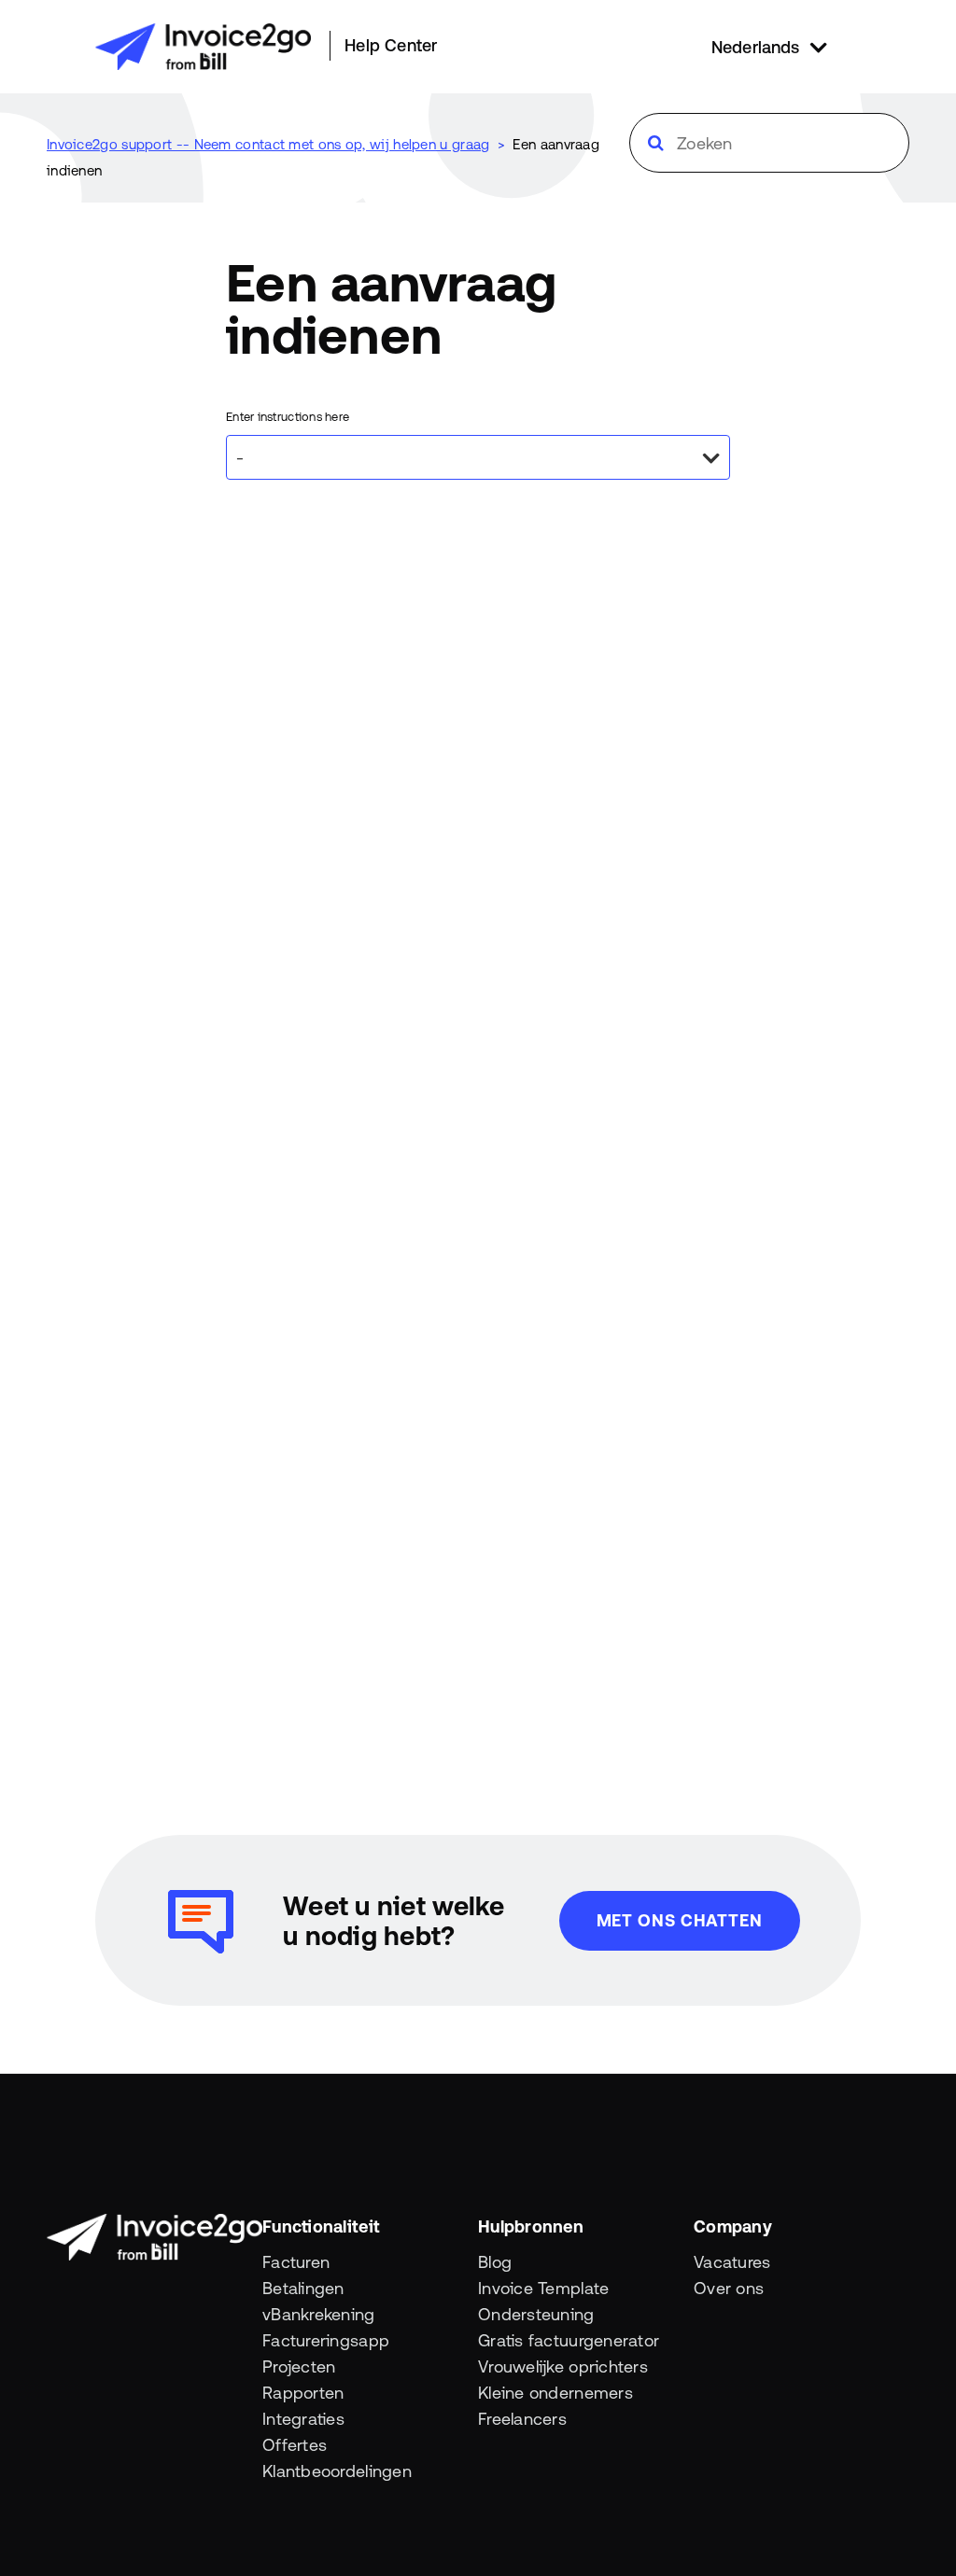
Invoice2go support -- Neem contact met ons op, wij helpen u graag (268, 144)
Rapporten (303, 2393)
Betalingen (303, 2288)
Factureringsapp (326, 2340)
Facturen (296, 2262)
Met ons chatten (680, 1920)
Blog (495, 2262)
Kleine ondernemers (555, 2393)
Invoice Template (543, 2288)
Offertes (295, 2445)
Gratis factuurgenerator (569, 2340)
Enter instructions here (288, 417)
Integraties (303, 2419)
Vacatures (732, 2262)
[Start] (203, 47)
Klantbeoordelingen (337, 2471)
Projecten (299, 2366)
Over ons (729, 2288)
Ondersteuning (536, 2314)
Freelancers (522, 2419)
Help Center (391, 45)
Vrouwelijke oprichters (563, 2366)
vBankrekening (319, 2314)
